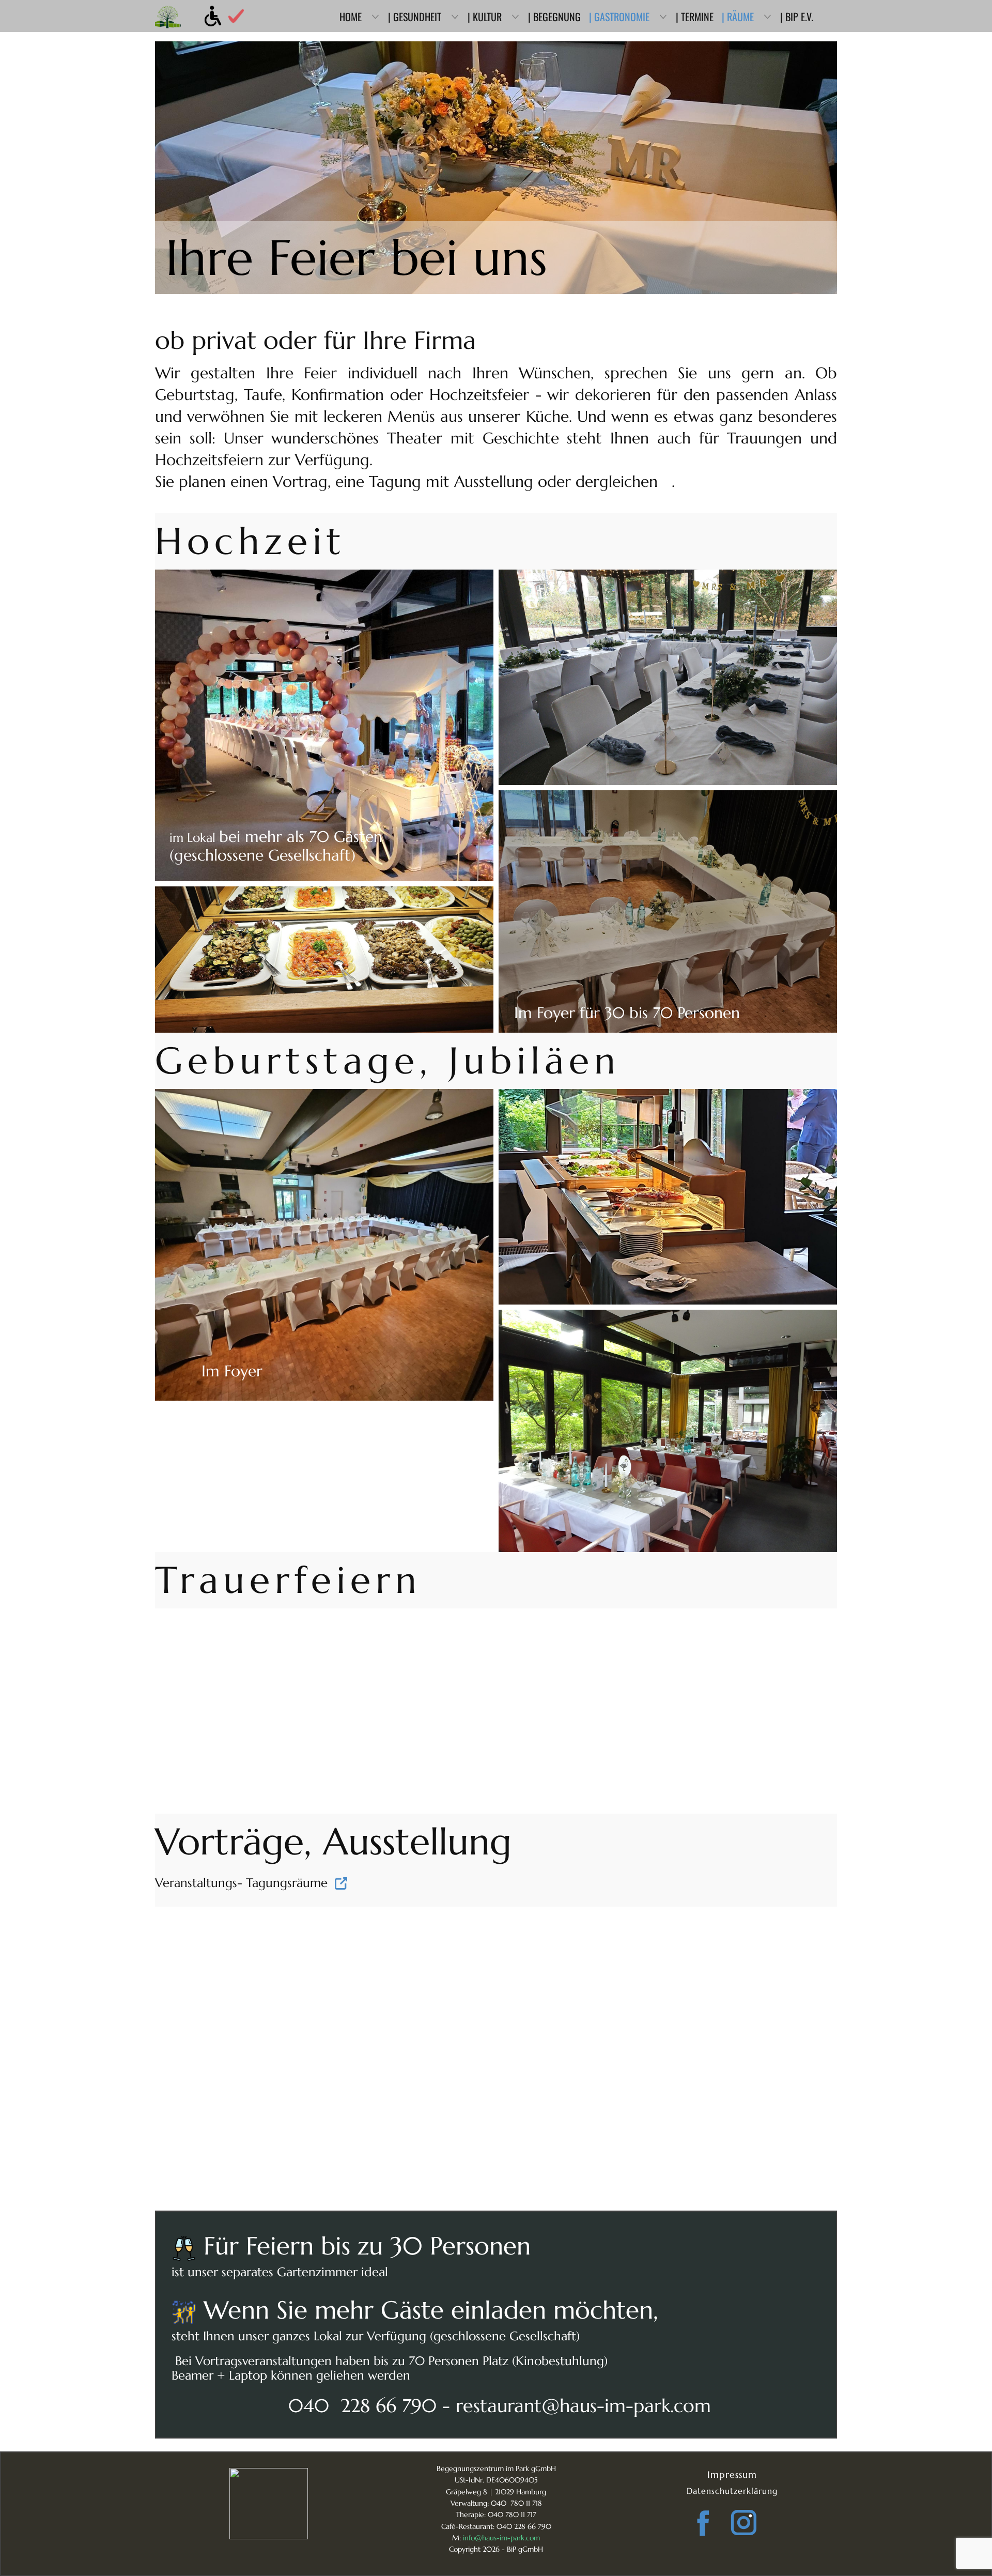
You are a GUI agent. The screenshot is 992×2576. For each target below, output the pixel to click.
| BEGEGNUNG (554, 17)
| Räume (738, 17)
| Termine (695, 17)
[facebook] (703, 2523)
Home (351, 17)
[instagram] (744, 2523)
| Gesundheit (415, 17)
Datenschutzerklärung (732, 2491)
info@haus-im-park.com (501, 2538)
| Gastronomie (619, 17)
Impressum (732, 2474)
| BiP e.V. (797, 17)
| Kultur (485, 17)
